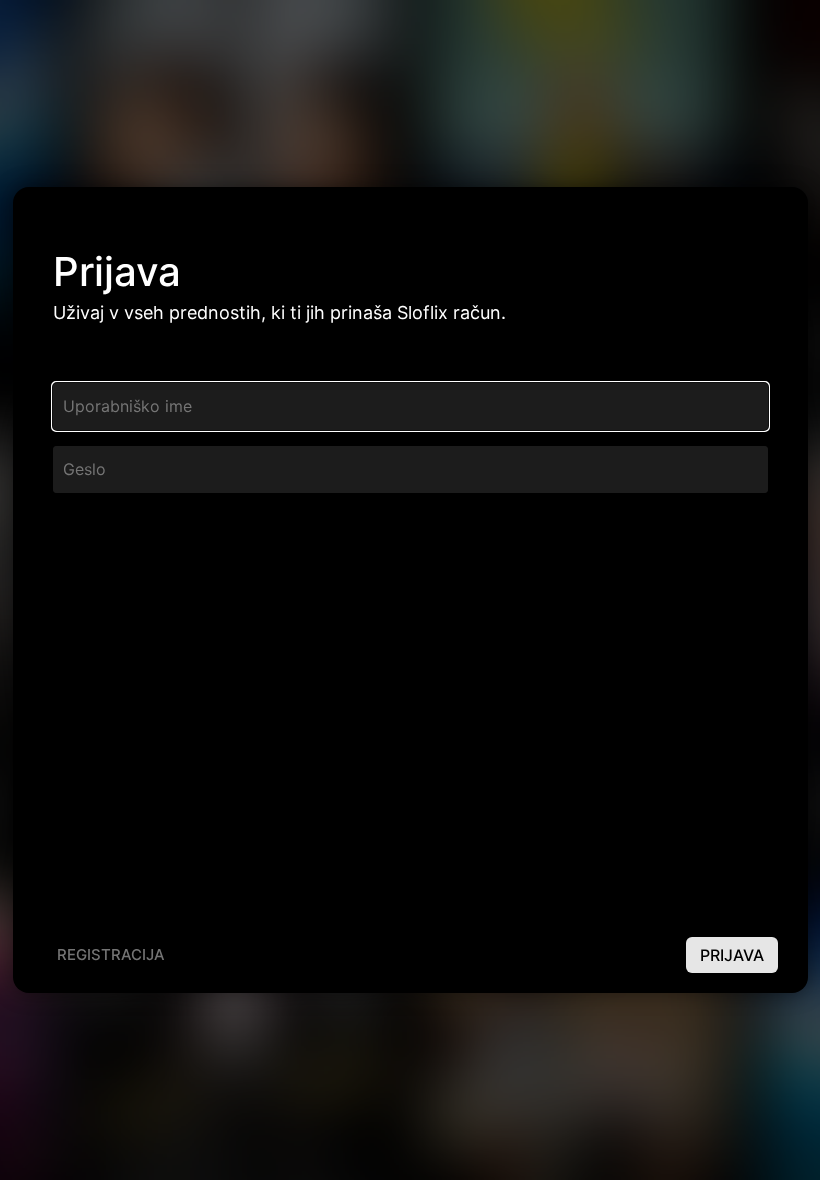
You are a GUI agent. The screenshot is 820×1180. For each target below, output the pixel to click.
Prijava (732, 955)
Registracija (111, 954)
